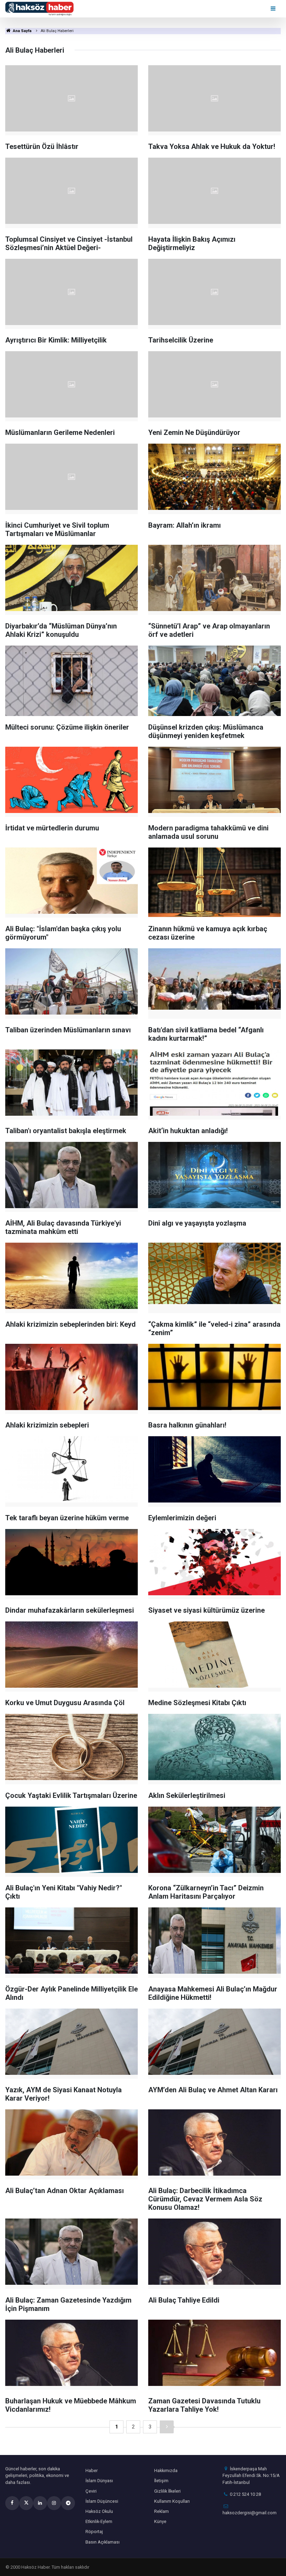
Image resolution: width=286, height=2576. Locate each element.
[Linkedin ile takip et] (40, 2503)
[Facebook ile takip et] (12, 2503)
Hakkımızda (166, 2470)
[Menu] (274, 9)
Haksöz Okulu (99, 2511)
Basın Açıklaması (103, 2542)
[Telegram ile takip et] (68, 2503)
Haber (92, 2470)
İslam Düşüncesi (102, 2501)
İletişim (161, 2481)
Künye (160, 2521)
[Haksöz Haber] (39, 8)
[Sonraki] (167, 2427)
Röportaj (94, 2532)
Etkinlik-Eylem (99, 2521)
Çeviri (91, 2491)
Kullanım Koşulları (172, 2501)
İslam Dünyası (99, 2481)
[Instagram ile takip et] (54, 2503)
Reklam (161, 2511)
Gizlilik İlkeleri (167, 2491)
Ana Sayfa (22, 31)
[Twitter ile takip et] (26, 2503)
